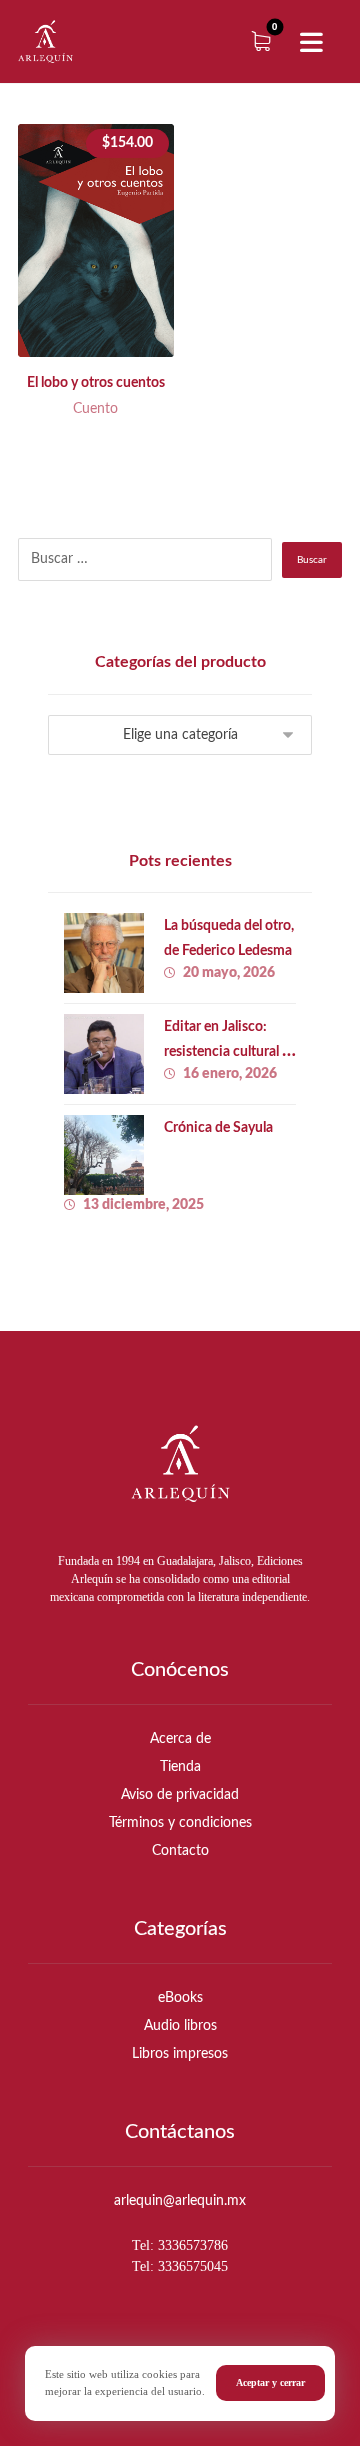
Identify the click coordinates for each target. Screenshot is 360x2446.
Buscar (312, 560)
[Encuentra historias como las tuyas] (45, 41)
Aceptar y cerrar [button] (270, 2382)
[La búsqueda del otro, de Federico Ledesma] (104, 953)
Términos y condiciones (180, 1823)
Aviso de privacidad (180, 1795)
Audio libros (180, 2026)
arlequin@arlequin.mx (180, 2201)
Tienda (180, 1767)
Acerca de (180, 1739)
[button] (312, 43)
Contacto (180, 1851)
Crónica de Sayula (218, 1128)
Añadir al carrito (114, 307)
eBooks (180, 1998)
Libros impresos (180, 2054)
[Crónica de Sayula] (104, 1155)
